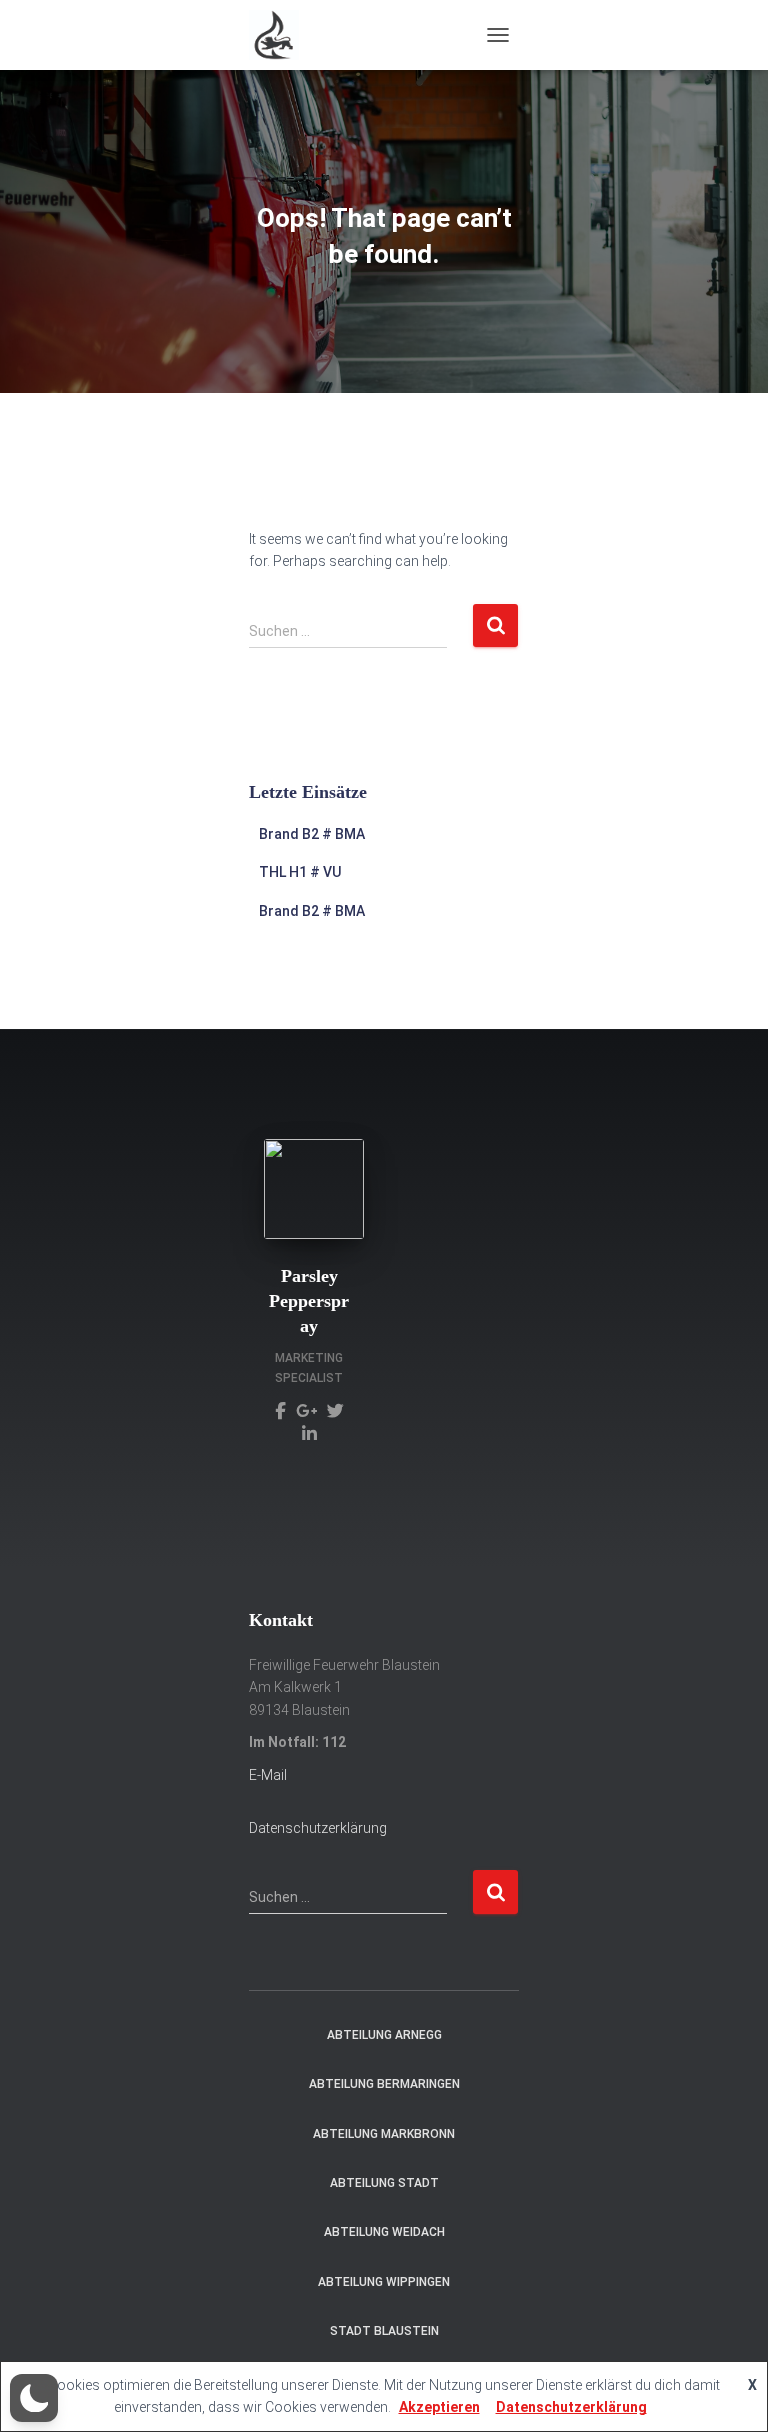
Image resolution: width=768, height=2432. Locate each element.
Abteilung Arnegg (384, 2035)
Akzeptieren (439, 2407)
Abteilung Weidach (384, 2232)
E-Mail (268, 1775)
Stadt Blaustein (384, 2331)
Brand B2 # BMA (312, 834)
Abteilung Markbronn (384, 2134)
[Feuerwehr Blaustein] (281, 35)
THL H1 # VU (300, 872)
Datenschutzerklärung (318, 1828)
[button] (34, 2398)
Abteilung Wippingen (384, 2282)
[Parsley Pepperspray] (280, 1410)
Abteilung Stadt (384, 2183)
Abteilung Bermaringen (384, 2084)
